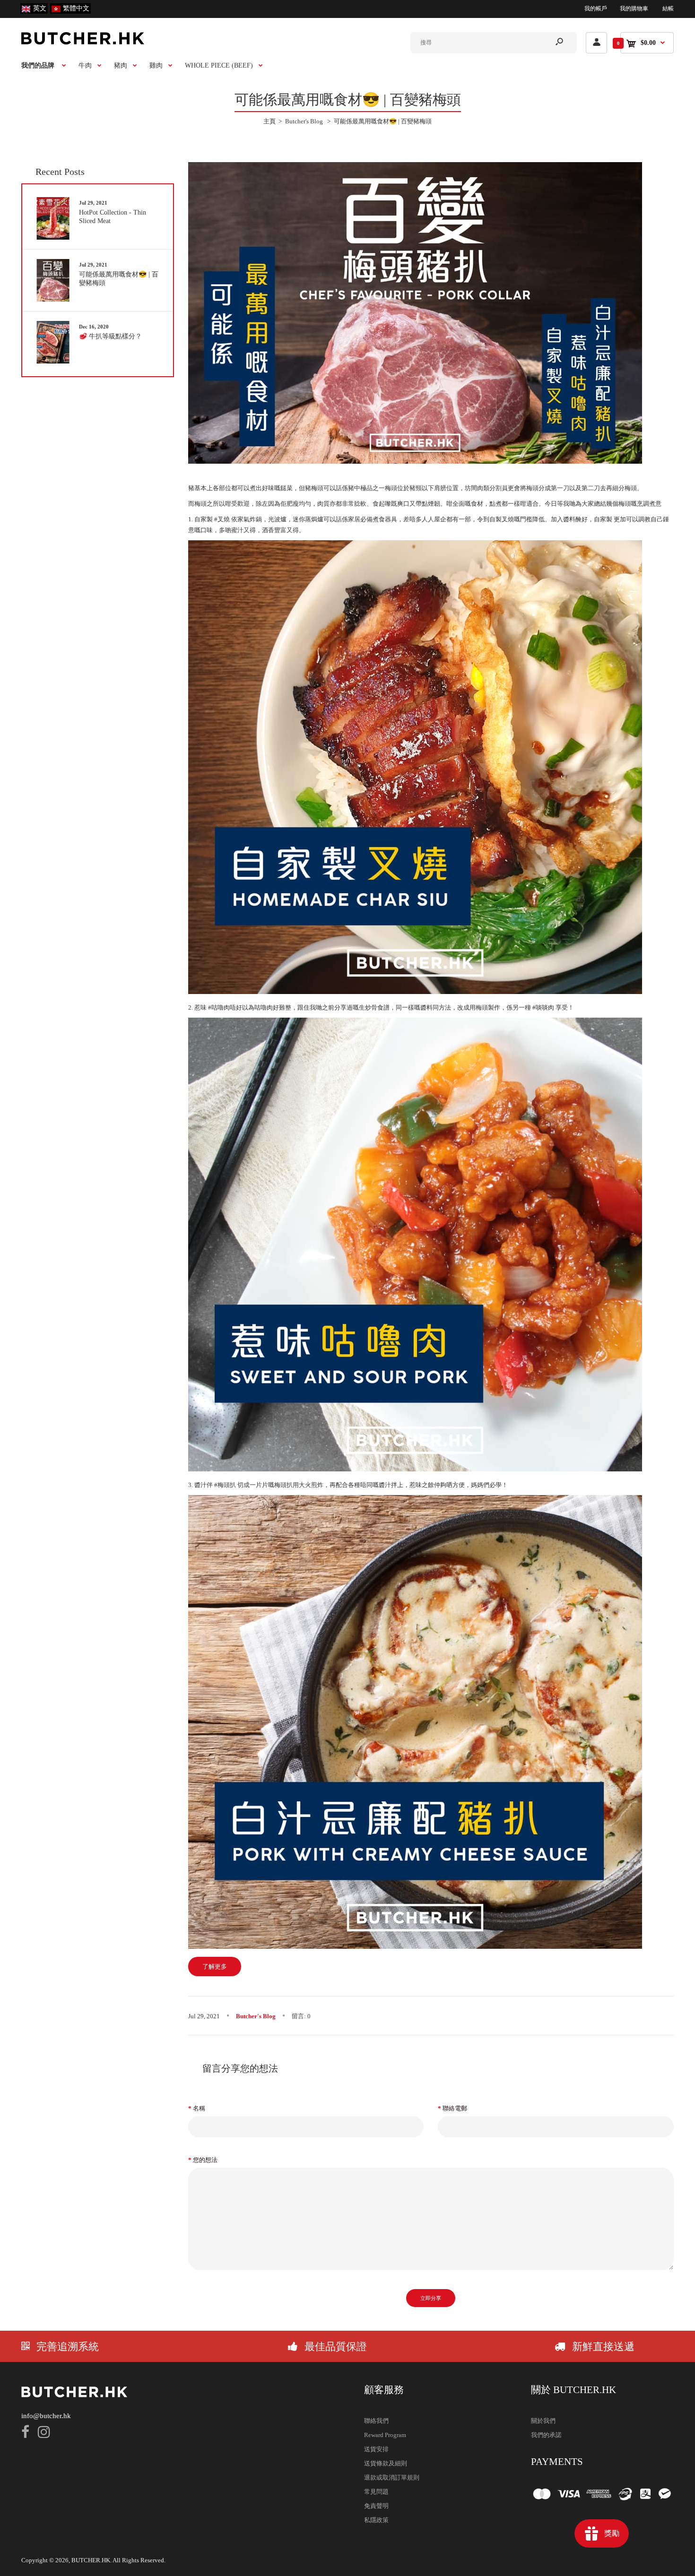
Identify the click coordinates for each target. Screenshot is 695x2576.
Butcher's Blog (256, 2016)
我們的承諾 (546, 2435)
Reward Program (385, 2435)
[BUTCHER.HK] (83, 42)
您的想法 (205, 2160)
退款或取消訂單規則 (392, 2477)
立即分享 (431, 2298)
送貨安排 (376, 2449)
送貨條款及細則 (386, 2463)
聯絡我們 (376, 2421)
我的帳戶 (596, 9)
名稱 (199, 2108)
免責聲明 (376, 2506)
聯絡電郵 (455, 2108)
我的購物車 (634, 9)
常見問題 (376, 2492)
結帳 (668, 9)
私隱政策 (376, 2520)
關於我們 (543, 2421)
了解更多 (215, 1967)
